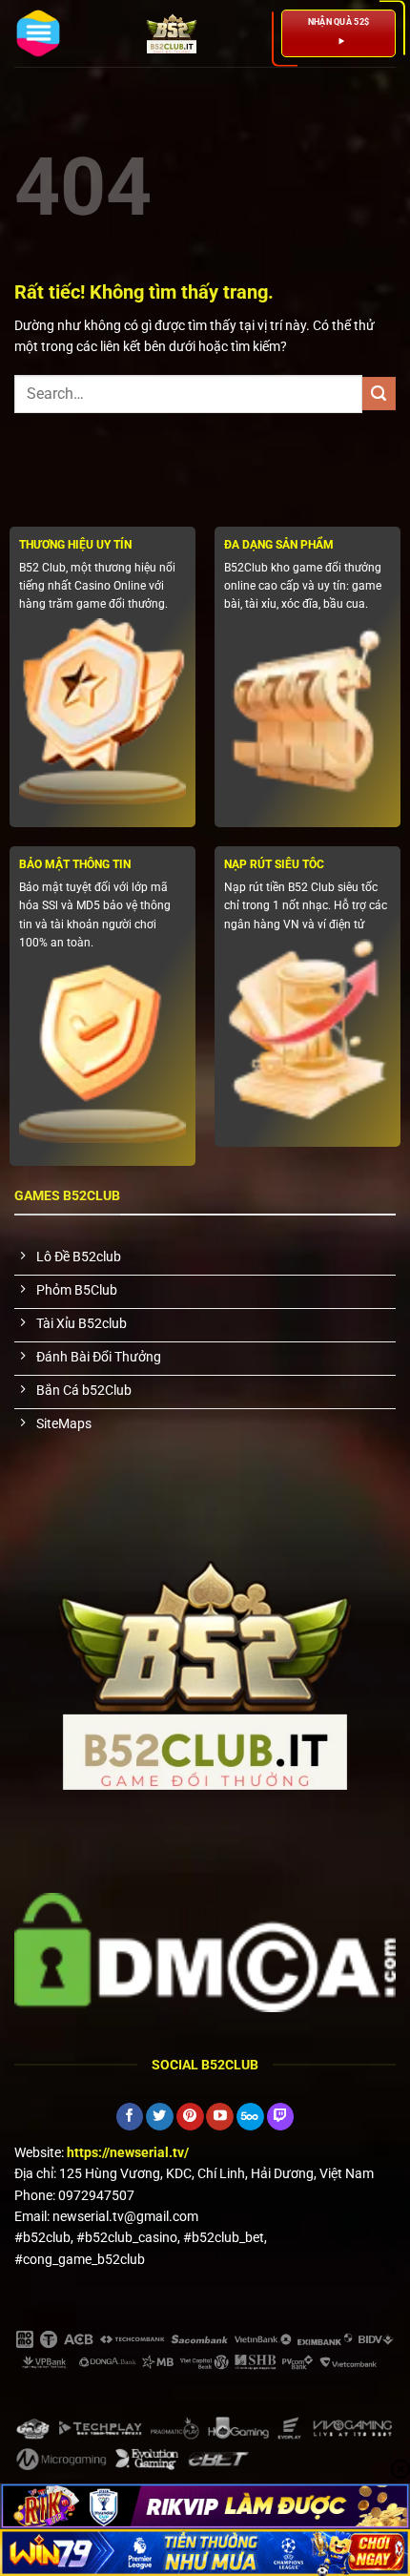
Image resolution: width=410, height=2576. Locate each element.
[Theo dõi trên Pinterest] (190, 2117)
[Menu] (38, 33)
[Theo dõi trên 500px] (250, 2117)
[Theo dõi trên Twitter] (160, 2117)
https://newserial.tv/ (128, 2152)
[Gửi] (379, 394)
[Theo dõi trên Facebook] (130, 2117)
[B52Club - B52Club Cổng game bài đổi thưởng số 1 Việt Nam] (172, 33)
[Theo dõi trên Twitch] (281, 2117)
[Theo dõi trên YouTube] (220, 2117)
